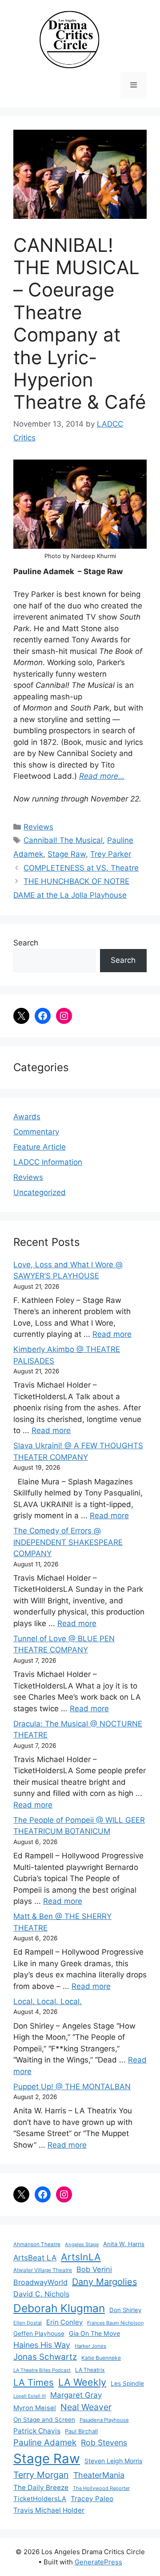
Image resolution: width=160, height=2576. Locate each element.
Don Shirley (125, 2310)
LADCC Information (48, 1162)
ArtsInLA (81, 2257)
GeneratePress (98, 2562)
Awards (27, 1117)
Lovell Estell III (30, 2396)
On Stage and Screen (44, 2420)
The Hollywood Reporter (101, 2488)
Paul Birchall (81, 2431)
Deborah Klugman (59, 2308)
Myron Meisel (35, 2408)
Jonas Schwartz (45, 2357)
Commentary (36, 1132)
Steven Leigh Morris (113, 2461)
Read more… (102, 776)
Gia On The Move (94, 2333)
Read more (112, 1334)
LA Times (34, 2382)
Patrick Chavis (37, 2431)
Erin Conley (64, 2322)
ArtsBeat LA (35, 2258)
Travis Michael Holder (49, 2510)
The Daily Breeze (41, 2488)
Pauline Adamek (45, 2442)
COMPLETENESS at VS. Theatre (81, 868)
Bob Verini (94, 2269)
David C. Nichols (41, 2294)
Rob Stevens (104, 2442)
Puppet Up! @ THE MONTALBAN (72, 2087)
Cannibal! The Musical (63, 840)
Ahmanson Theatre (37, 2244)
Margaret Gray (76, 2395)
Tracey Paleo (92, 2499)
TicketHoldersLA (40, 2499)
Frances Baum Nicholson (115, 2323)
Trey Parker (111, 854)
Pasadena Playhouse (104, 2420)
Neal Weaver (86, 2407)
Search (26, 943)
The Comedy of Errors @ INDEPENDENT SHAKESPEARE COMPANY (68, 1542)
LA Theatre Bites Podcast (42, 2370)
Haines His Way (42, 2345)
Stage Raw (67, 854)
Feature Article (40, 1147)
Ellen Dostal (28, 2323)
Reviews (38, 827)
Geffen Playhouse (39, 2334)
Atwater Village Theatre (43, 2270)
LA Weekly (82, 2382)
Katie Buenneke (101, 2358)
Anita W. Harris (124, 2244)
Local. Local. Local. (48, 2001)
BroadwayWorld (40, 2282)
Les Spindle (127, 2383)
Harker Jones (90, 2346)
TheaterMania (99, 2475)
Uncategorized (40, 1192)
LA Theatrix (90, 2370)
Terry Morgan (41, 2475)
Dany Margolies (104, 2282)
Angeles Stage (82, 2244)
